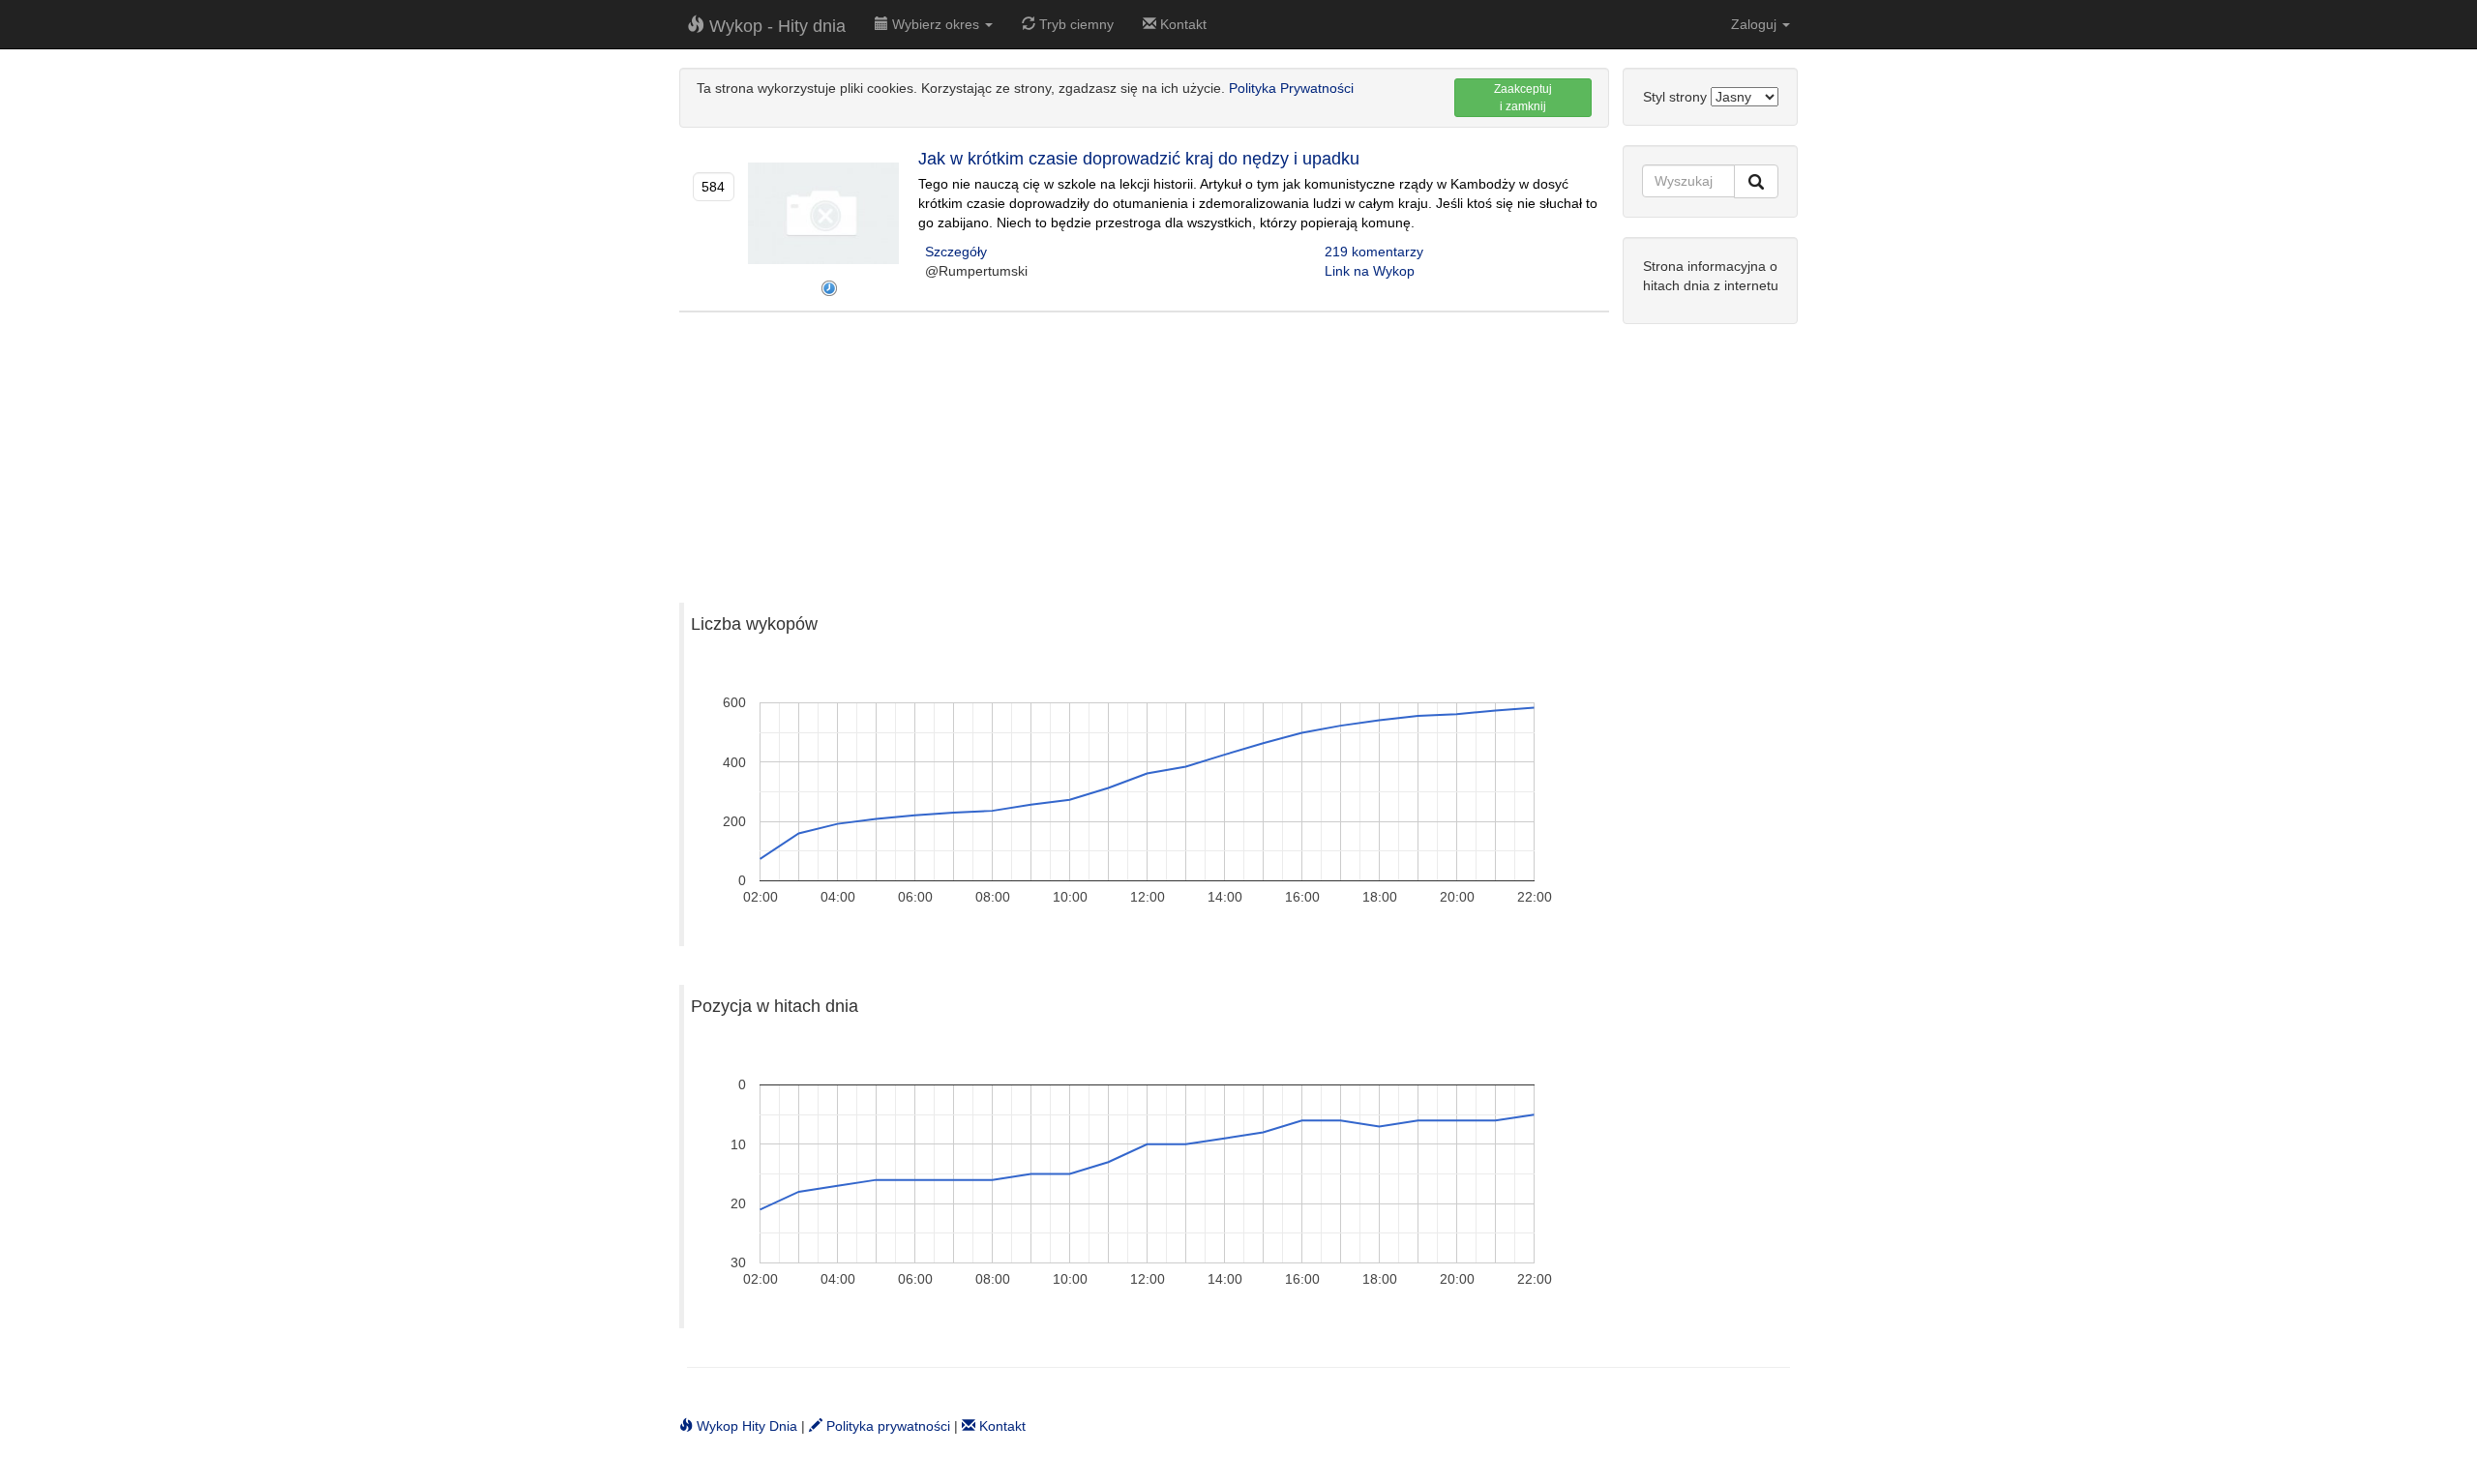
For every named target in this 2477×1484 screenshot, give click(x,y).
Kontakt (1181, 24)
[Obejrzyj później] (829, 288)
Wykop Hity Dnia (745, 1426)
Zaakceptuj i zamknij (1523, 98)
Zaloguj (1756, 24)
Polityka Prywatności (1291, 88)
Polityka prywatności (886, 1426)
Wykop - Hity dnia (775, 26)
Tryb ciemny (1074, 24)
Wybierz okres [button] (936, 24)
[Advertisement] (1144, 448)
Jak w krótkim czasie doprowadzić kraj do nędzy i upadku (1139, 159)
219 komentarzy (1374, 252)
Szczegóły (956, 252)
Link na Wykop (1370, 271)
